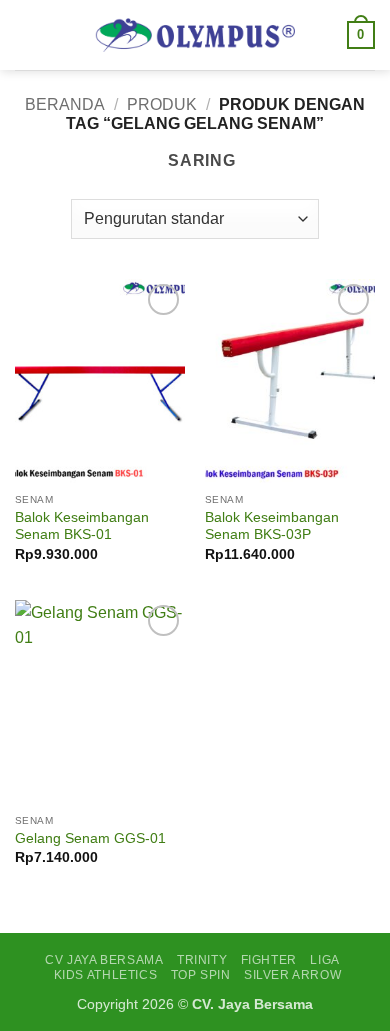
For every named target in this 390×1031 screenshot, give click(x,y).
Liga (324, 960)
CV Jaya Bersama (104, 960)
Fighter (269, 960)
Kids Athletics (106, 975)
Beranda (65, 104)
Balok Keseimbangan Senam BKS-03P (272, 526)
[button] (27, 34)
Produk (162, 104)
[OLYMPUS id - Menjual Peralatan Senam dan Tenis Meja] (195, 35)
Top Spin (201, 975)
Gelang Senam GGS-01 (90, 838)
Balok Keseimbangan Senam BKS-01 (82, 526)
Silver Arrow (292, 975)
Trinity (202, 960)
